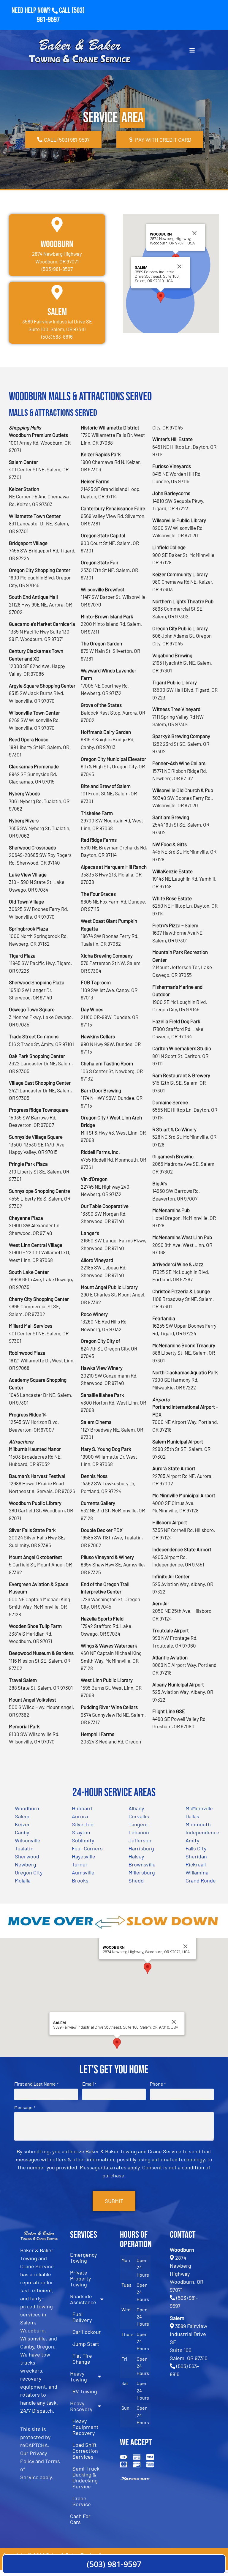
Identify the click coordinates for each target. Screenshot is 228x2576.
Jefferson (140, 1840)
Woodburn (57, 244)
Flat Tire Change (82, 2359)
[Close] (194, 233)
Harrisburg (141, 1848)
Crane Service (82, 2501)
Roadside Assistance (83, 2299)
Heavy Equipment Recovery (85, 2427)
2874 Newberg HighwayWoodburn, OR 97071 (187, 2274)
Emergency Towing (83, 2258)
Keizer (22, 1824)
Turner (80, 1864)
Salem (57, 312)
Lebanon (139, 1832)
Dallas (192, 1816)
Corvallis (139, 1816)
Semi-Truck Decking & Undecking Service (86, 2477)
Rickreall (196, 1864)
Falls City (196, 1848)
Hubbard (82, 1808)
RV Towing (85, 2391)
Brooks (80, 1880)
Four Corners (87, 1848)
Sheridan (196, 1856)
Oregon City (29, 1872)
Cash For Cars (80, 2519)
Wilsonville (28, 1840)
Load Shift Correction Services (85, 2451)
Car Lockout (87, 2332)
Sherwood (27, 1856)
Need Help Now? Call (42, 11)
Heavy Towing (79, 2376)
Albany (136, 1808)
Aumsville (83, 1872)
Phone (158, 2084)
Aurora (80, 1816)
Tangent (138, 1824)
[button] (161, 297)
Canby (22, 1832)
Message (25, 2107)
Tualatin (24, 1848)
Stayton (81, 1832)
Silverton (83, 1824)
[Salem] (57, 292)
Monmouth (198, 1824)
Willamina (197, 1872)
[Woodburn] (57, 225)
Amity (192, 1840)
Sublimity (83, 1840)
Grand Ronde (201, 1880)
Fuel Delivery (82, 2317)
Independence (202, 1832)
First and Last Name (36, 2084)
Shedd (136, 1880)
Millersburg (142, 1872)
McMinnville (199, 1808)
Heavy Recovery (81, 2406)
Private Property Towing (80, 2278)
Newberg (26, 1864)
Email (89, 2084)
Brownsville (142, 1864)
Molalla (23, 1880)
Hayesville (84, 1856)
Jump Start (86, 2344)
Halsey (136, 1856)
